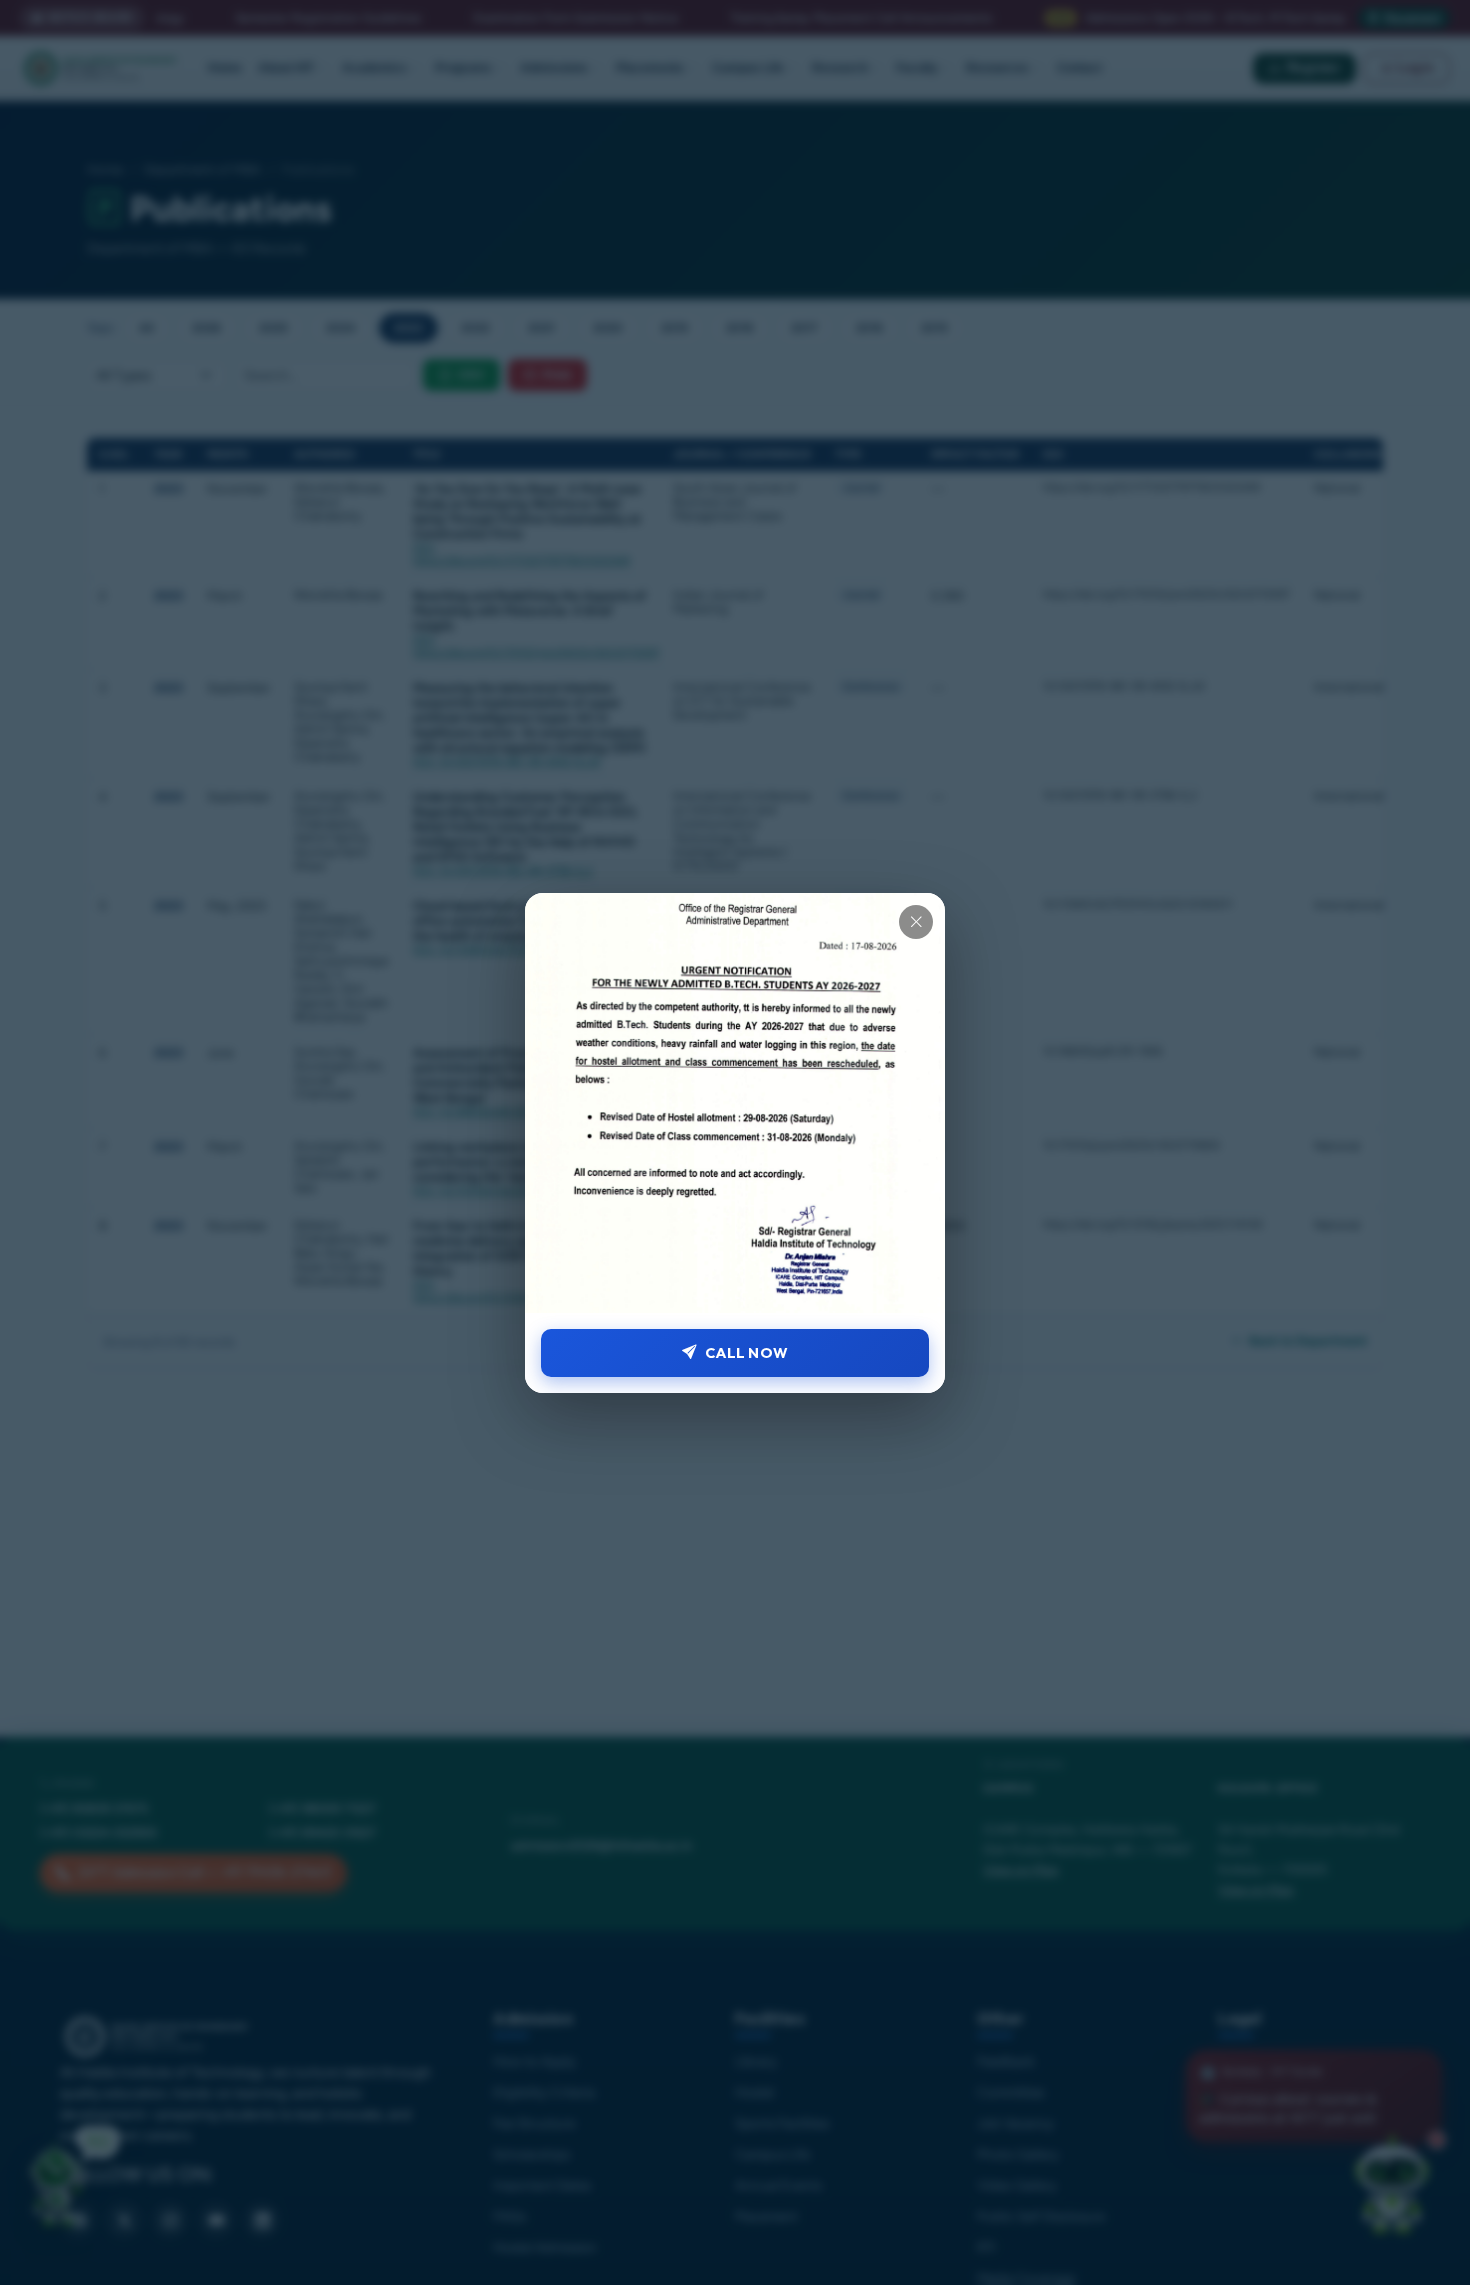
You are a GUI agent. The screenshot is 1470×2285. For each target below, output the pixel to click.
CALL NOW (746, 1352)
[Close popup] (916, 922)
